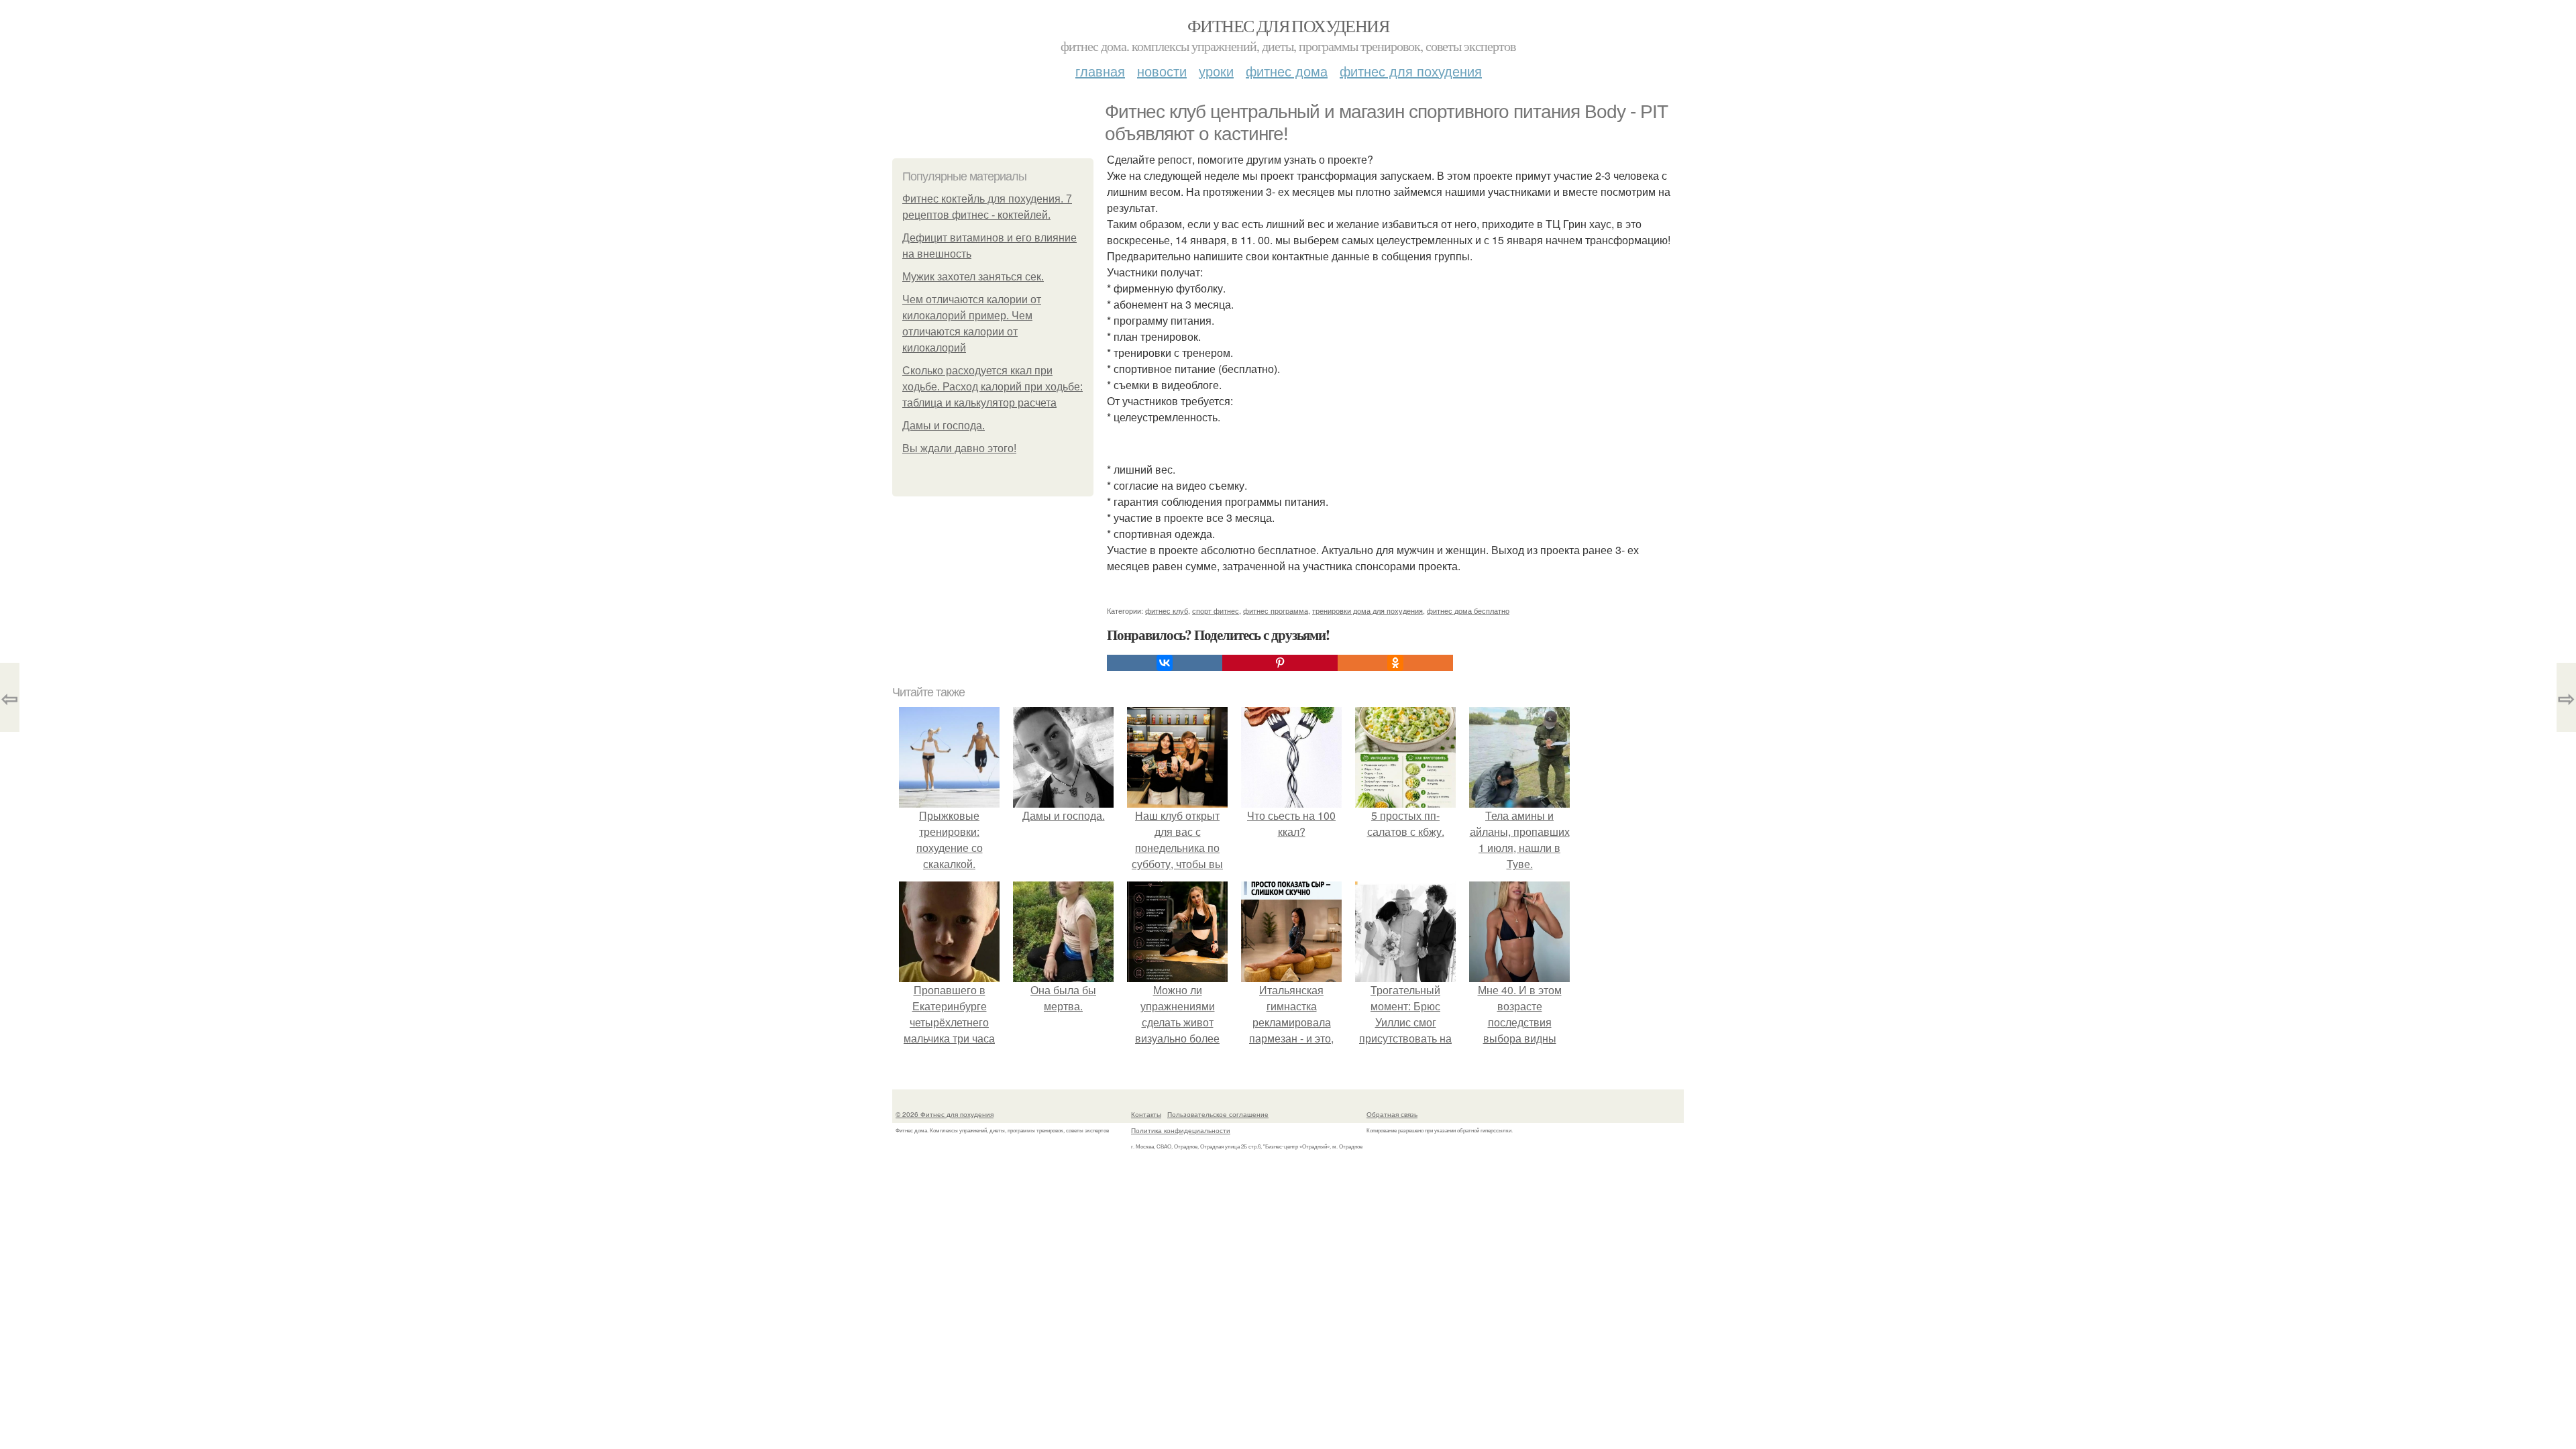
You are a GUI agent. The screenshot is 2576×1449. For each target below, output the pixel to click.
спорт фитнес (1216, 610)
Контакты (1146, 1114)
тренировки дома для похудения (1367, 610)
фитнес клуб (1167, 610)
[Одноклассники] (1395, 663)
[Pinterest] (1280, 663)
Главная (1100, 71)
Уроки (1216, 71)
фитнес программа (1276, 610)
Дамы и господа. (944, 426)
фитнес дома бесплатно (1468, 610)
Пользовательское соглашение (1218, 1114)
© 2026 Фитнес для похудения (945, 1114)
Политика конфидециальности (1181, 1130)
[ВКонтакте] (1165, 663)
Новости (1162, 71)
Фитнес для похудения (1288, 25)
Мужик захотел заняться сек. (973, 277)
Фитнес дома (1287, 71)
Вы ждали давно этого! (959, 448)
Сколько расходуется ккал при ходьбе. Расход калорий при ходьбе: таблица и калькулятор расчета (992, 387)
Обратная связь (1392, 1114)
